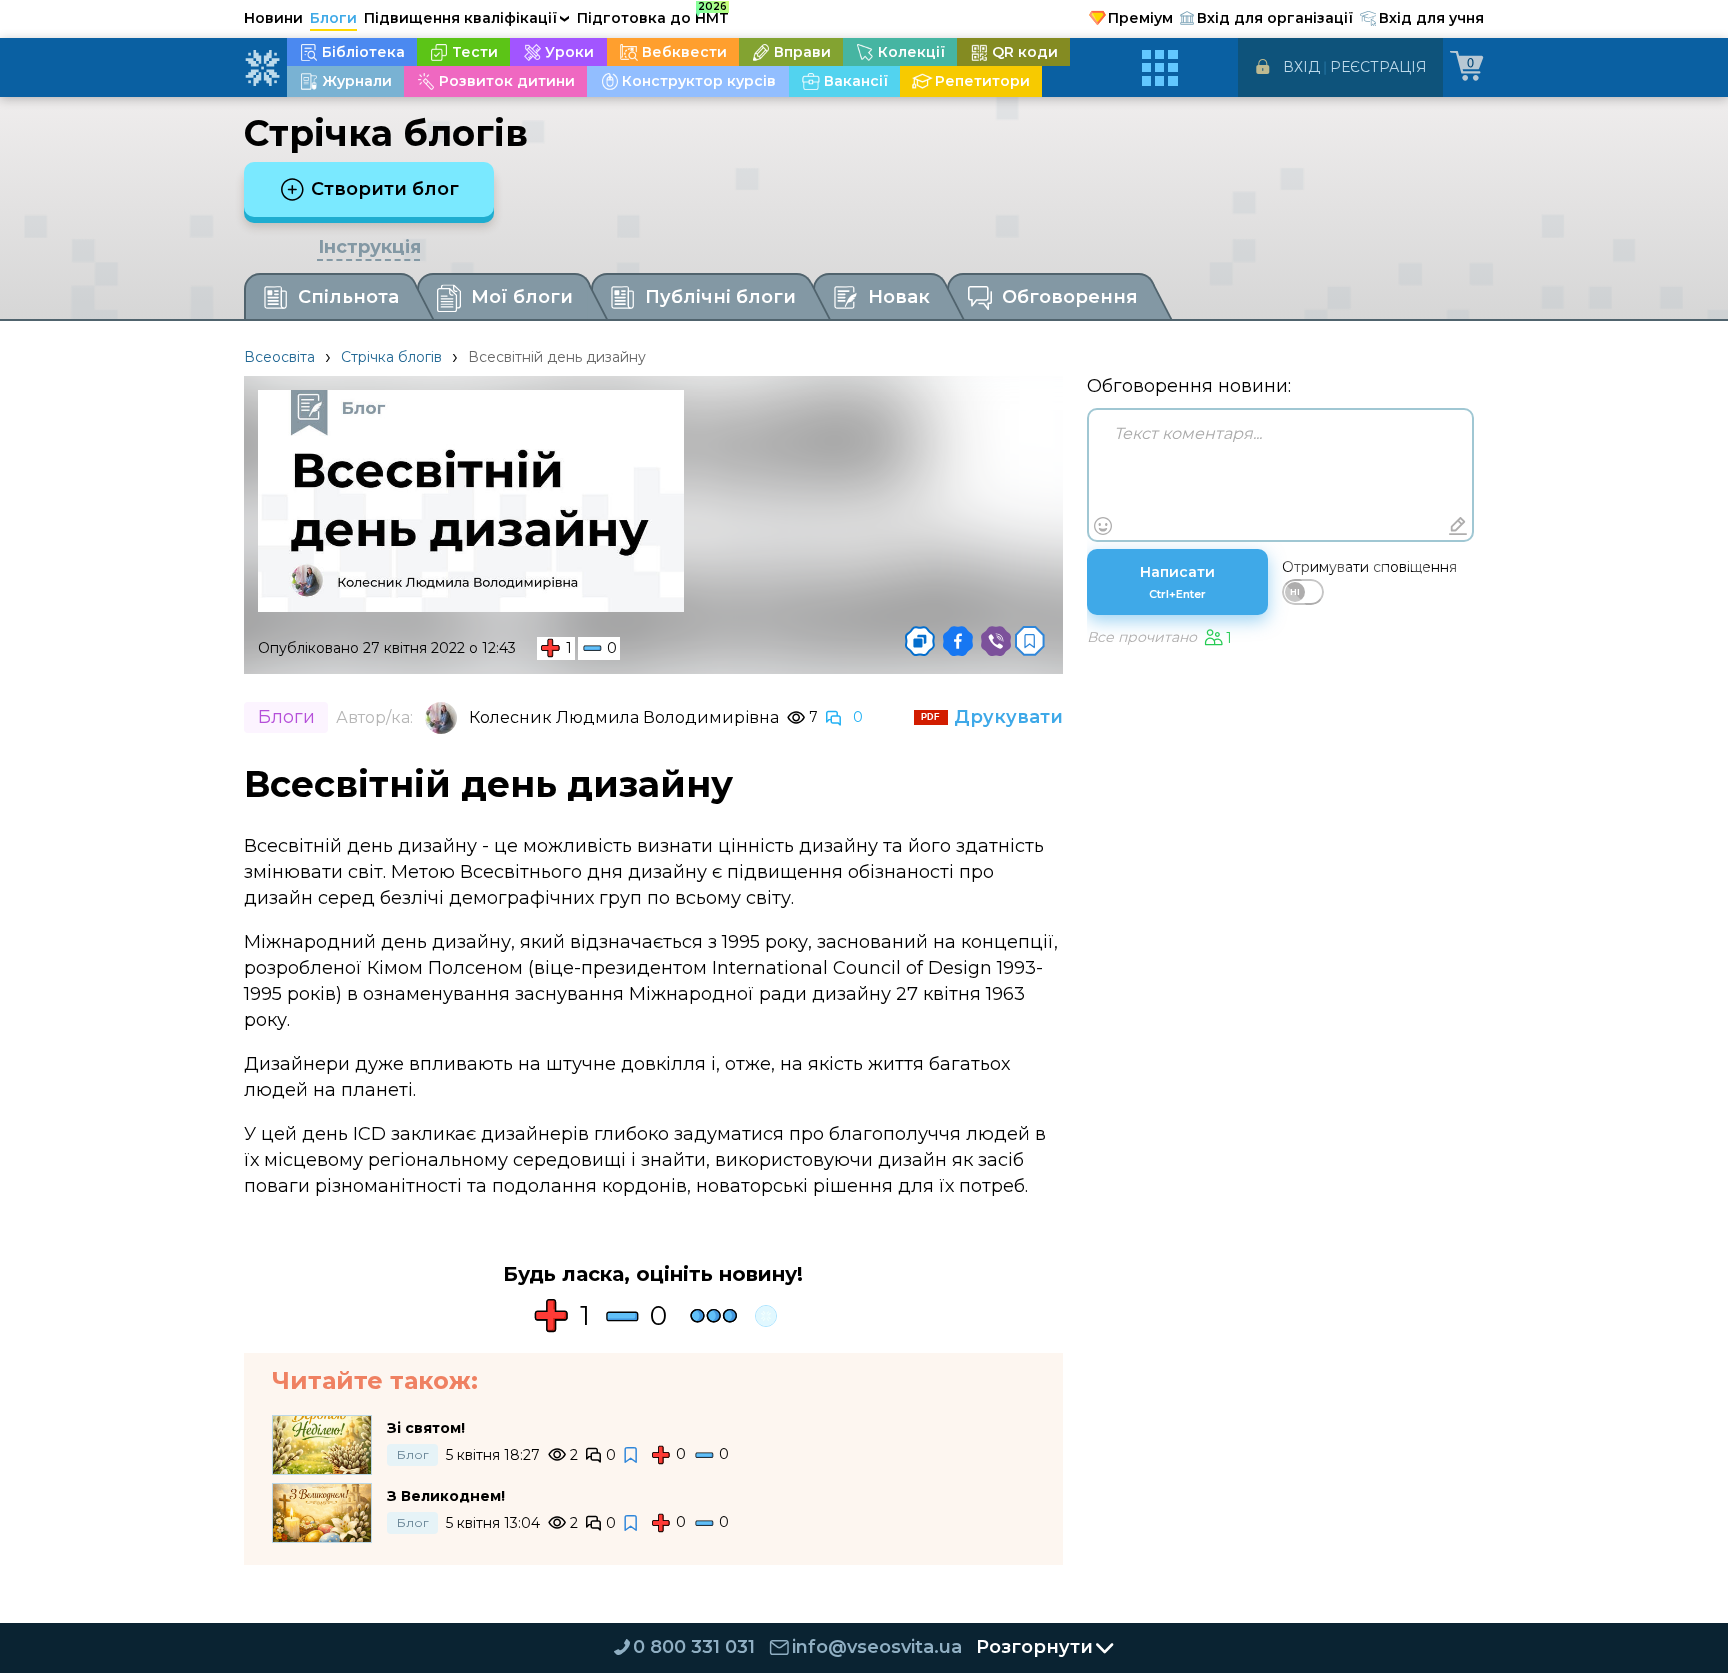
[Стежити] (632, 1455)
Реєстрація (1378, 67)
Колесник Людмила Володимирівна (624, 717)
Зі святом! (426, 1428)
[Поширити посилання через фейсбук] (958, 641)
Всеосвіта (279, 357)
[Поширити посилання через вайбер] (996, 641)
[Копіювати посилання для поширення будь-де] (920, 641)
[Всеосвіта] (262, 68)
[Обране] (1030, 641)
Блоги (333, 18)
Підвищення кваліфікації (467, 18)
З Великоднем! (446, 1496)
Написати (1177, 582)
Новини (273, 18)
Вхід (1301, 67)
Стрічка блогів (391, 357)
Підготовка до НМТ (653, 15)
